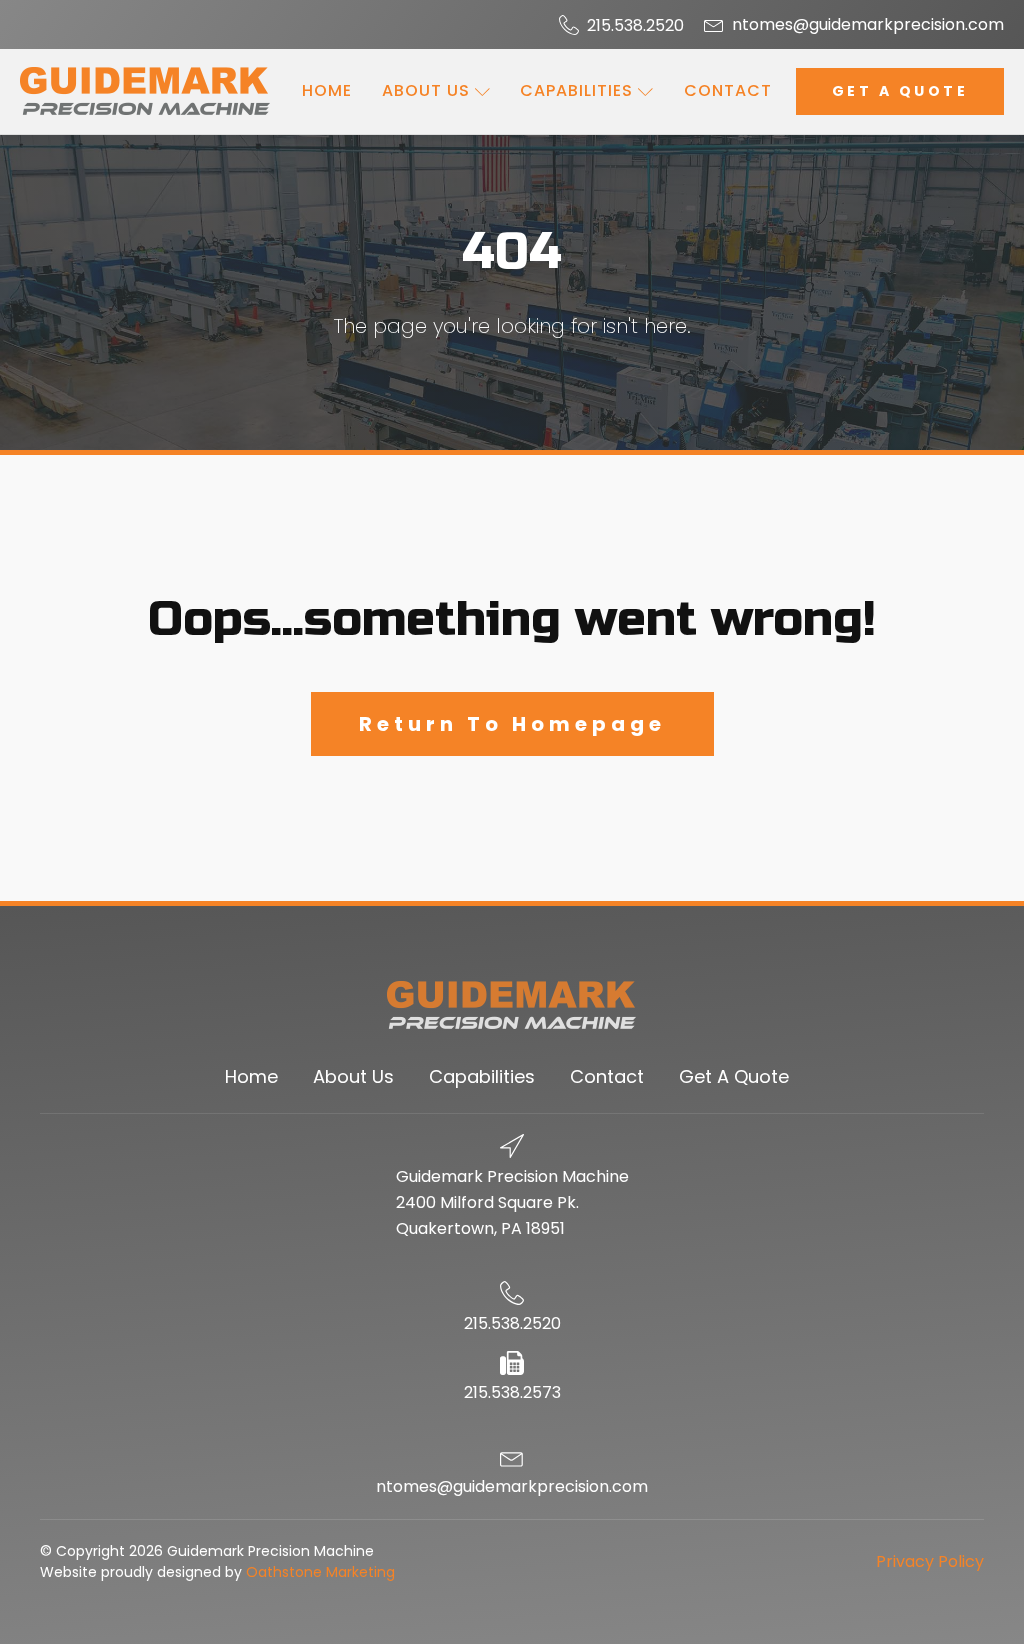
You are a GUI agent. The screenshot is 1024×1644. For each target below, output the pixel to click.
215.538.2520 (635, 26)
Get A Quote (734, 1076)
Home (327, 90)
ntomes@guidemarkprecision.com (868, 25)
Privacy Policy (930, 1561)
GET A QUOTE (900, 91)
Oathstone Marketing (320, 1572)
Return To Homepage (512, 724)
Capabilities (576, 90)
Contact (728, 90)
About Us (426, 90)
